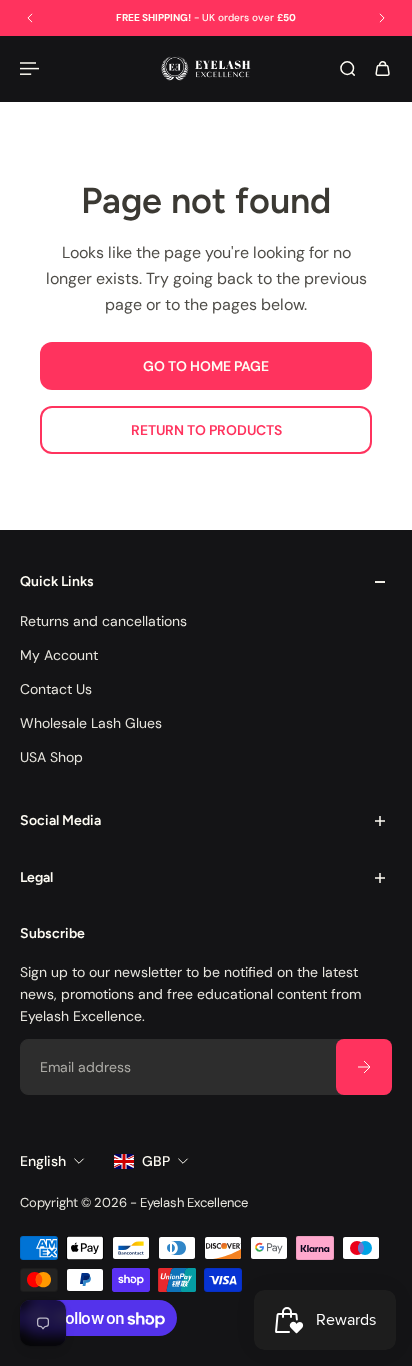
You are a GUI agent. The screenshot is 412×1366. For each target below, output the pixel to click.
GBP (156, 1161)
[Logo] (206, 68)
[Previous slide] (30, 18)
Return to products (206, 430)
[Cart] (382, 68)
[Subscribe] (364, 1067)
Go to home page (206, 366)
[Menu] (32, 68)
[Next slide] (382, 18)
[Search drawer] (347, 68)
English (43, 1161)
